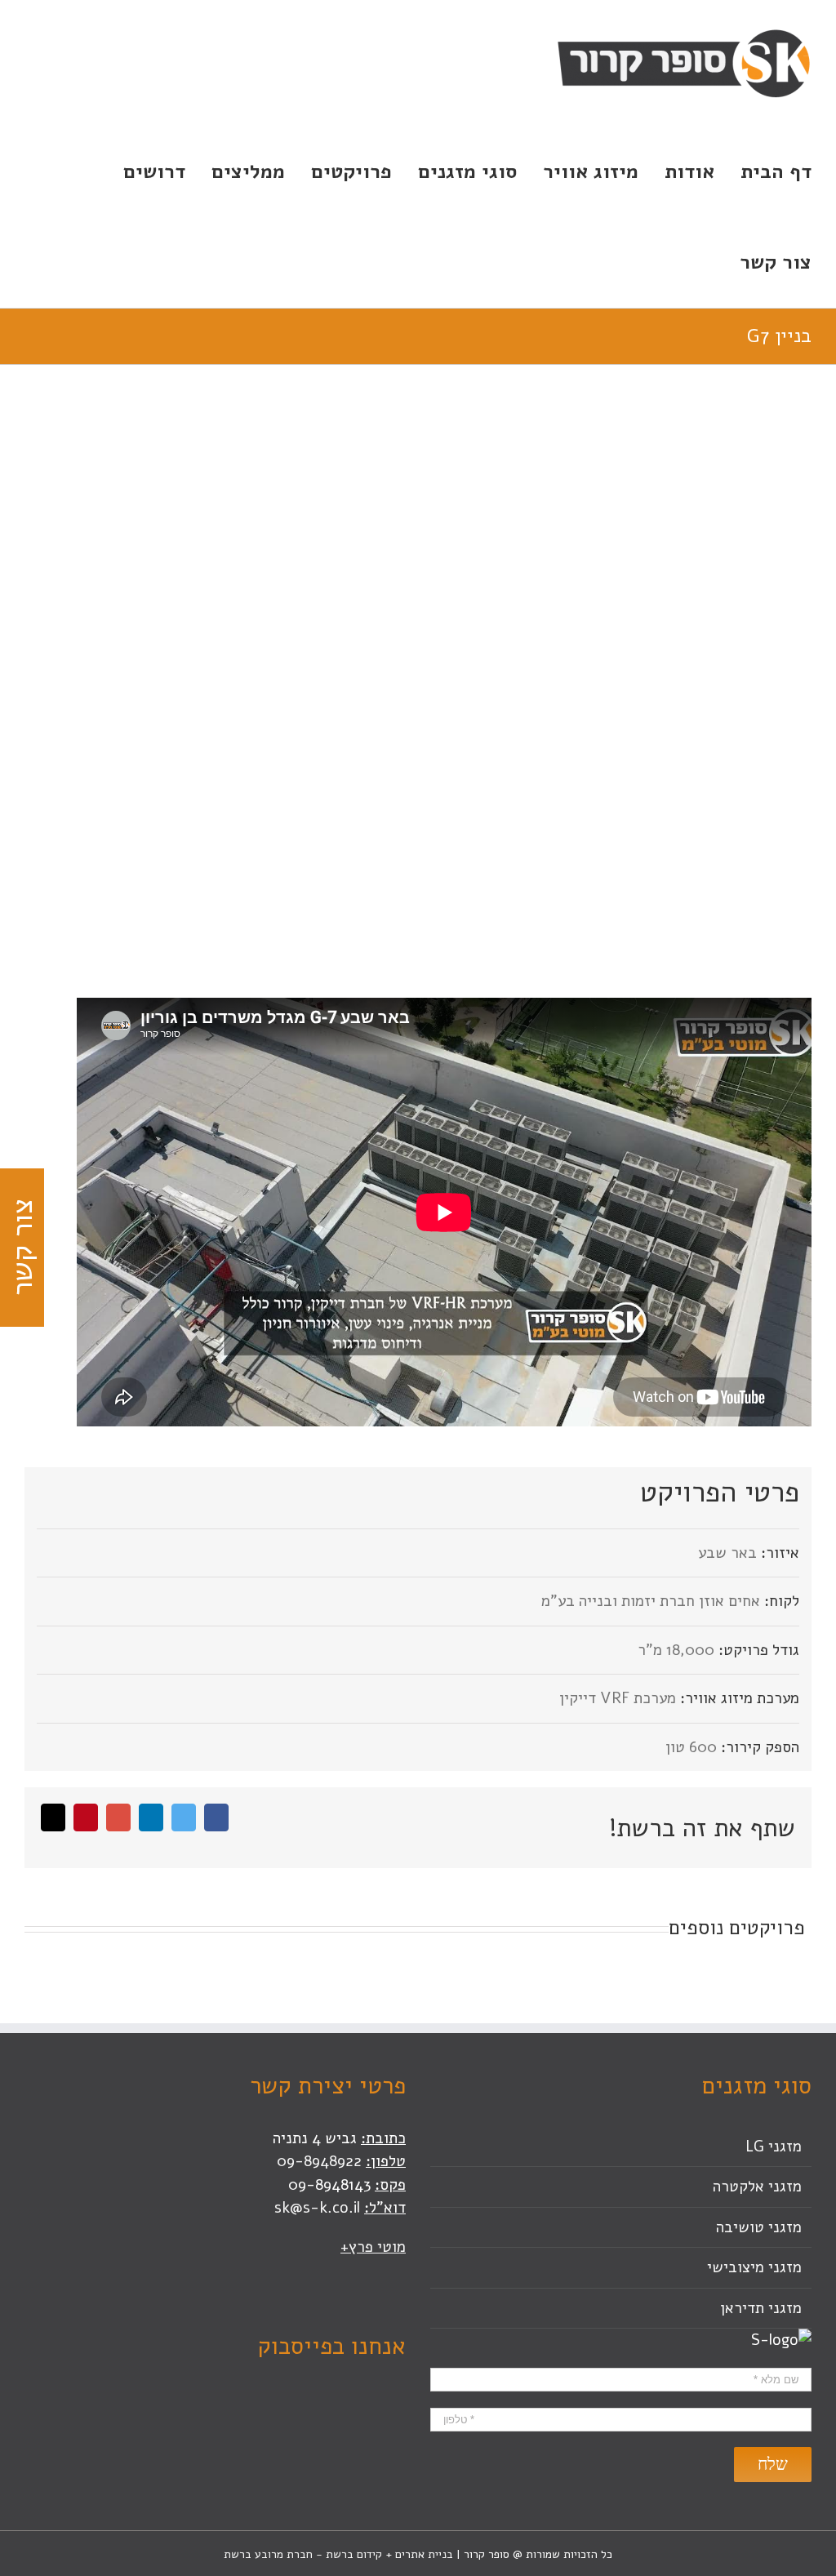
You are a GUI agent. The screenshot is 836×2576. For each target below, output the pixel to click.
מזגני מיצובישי (754, 2267)
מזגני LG (774, 2147)
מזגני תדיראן (761, 2308)
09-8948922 (319, 2161)
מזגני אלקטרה (757, 2187)
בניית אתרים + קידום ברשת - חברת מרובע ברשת (338, 2554)
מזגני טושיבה (759, 2227)
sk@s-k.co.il (317, 2208)
